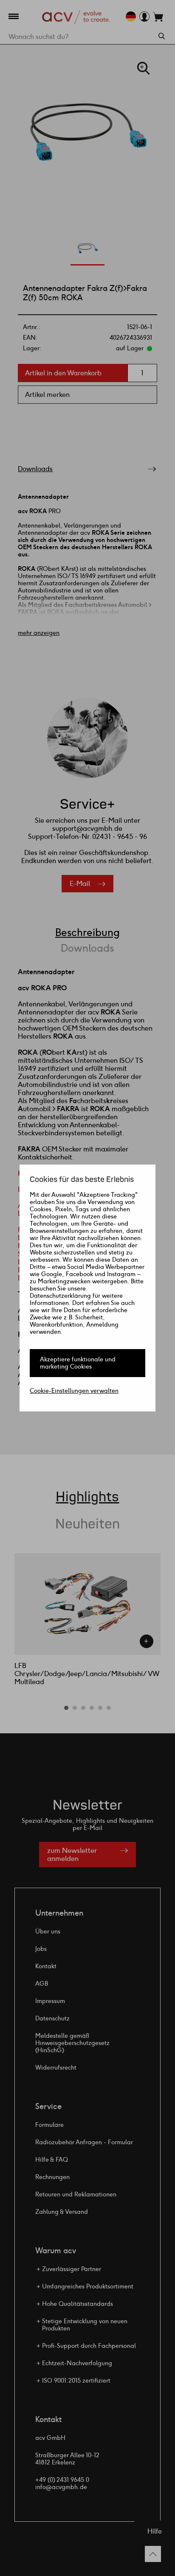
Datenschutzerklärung (60, 1296)
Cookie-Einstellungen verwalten (74, 1391)
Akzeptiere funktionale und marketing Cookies (78, 1363)
